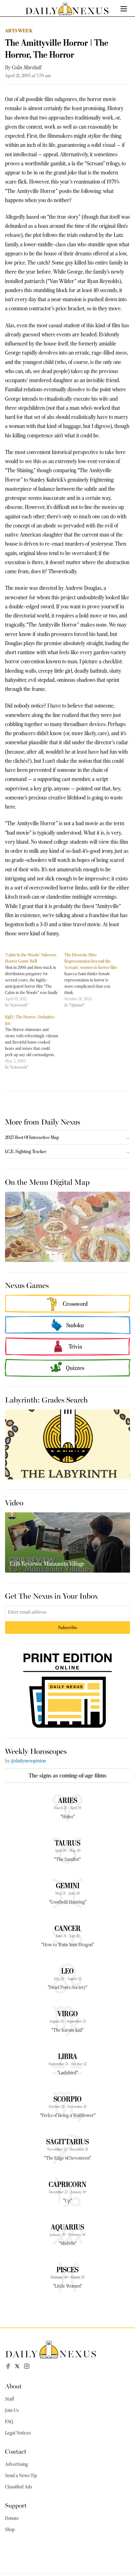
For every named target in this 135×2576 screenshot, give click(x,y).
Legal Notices (18, 2433)
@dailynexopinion (28, 1761)
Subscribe (68, 1627)
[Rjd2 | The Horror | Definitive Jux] (35, 1042)
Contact (16, 2451)
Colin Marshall (27, 67)
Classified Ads (19, 2487)
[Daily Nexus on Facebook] (8, 2366)
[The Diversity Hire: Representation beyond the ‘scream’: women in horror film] (94, 980)
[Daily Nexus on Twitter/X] (17, 2366)
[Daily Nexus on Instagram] (27, 2366)
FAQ (9, 2422)
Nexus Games (27, 1285)
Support (16, 2505)
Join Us (12, 2410)
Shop (10, 2530)
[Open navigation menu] (124, 9)
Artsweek (19, 31)
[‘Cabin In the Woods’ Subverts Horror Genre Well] (35, 980)
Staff (9, 2399)
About (13, 2386)
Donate (12, 2518)
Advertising (16, 2464)
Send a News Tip (21, 2476)
